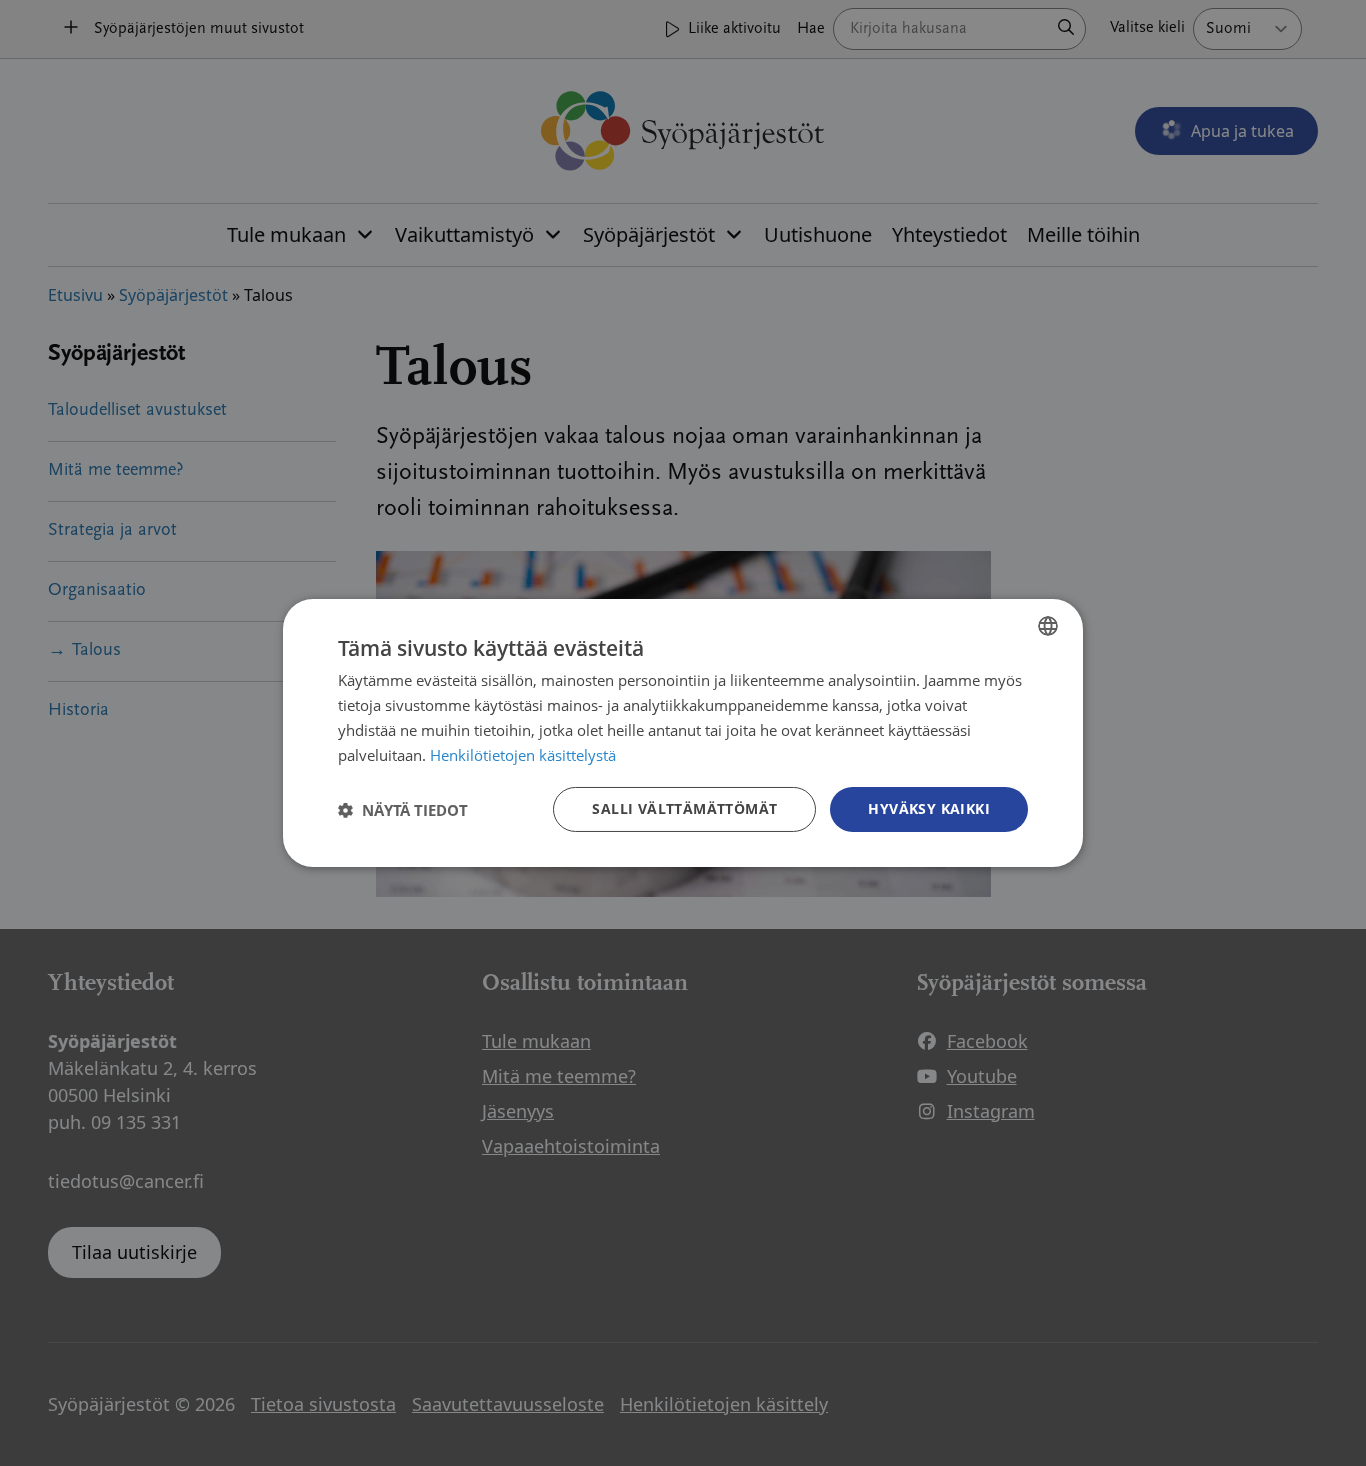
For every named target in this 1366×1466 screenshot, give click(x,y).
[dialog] (683, 733)
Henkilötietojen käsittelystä (523, 755)
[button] (403, 810)
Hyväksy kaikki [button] (929, 808)
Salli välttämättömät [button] (684, 808)
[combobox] (1048, 626)
